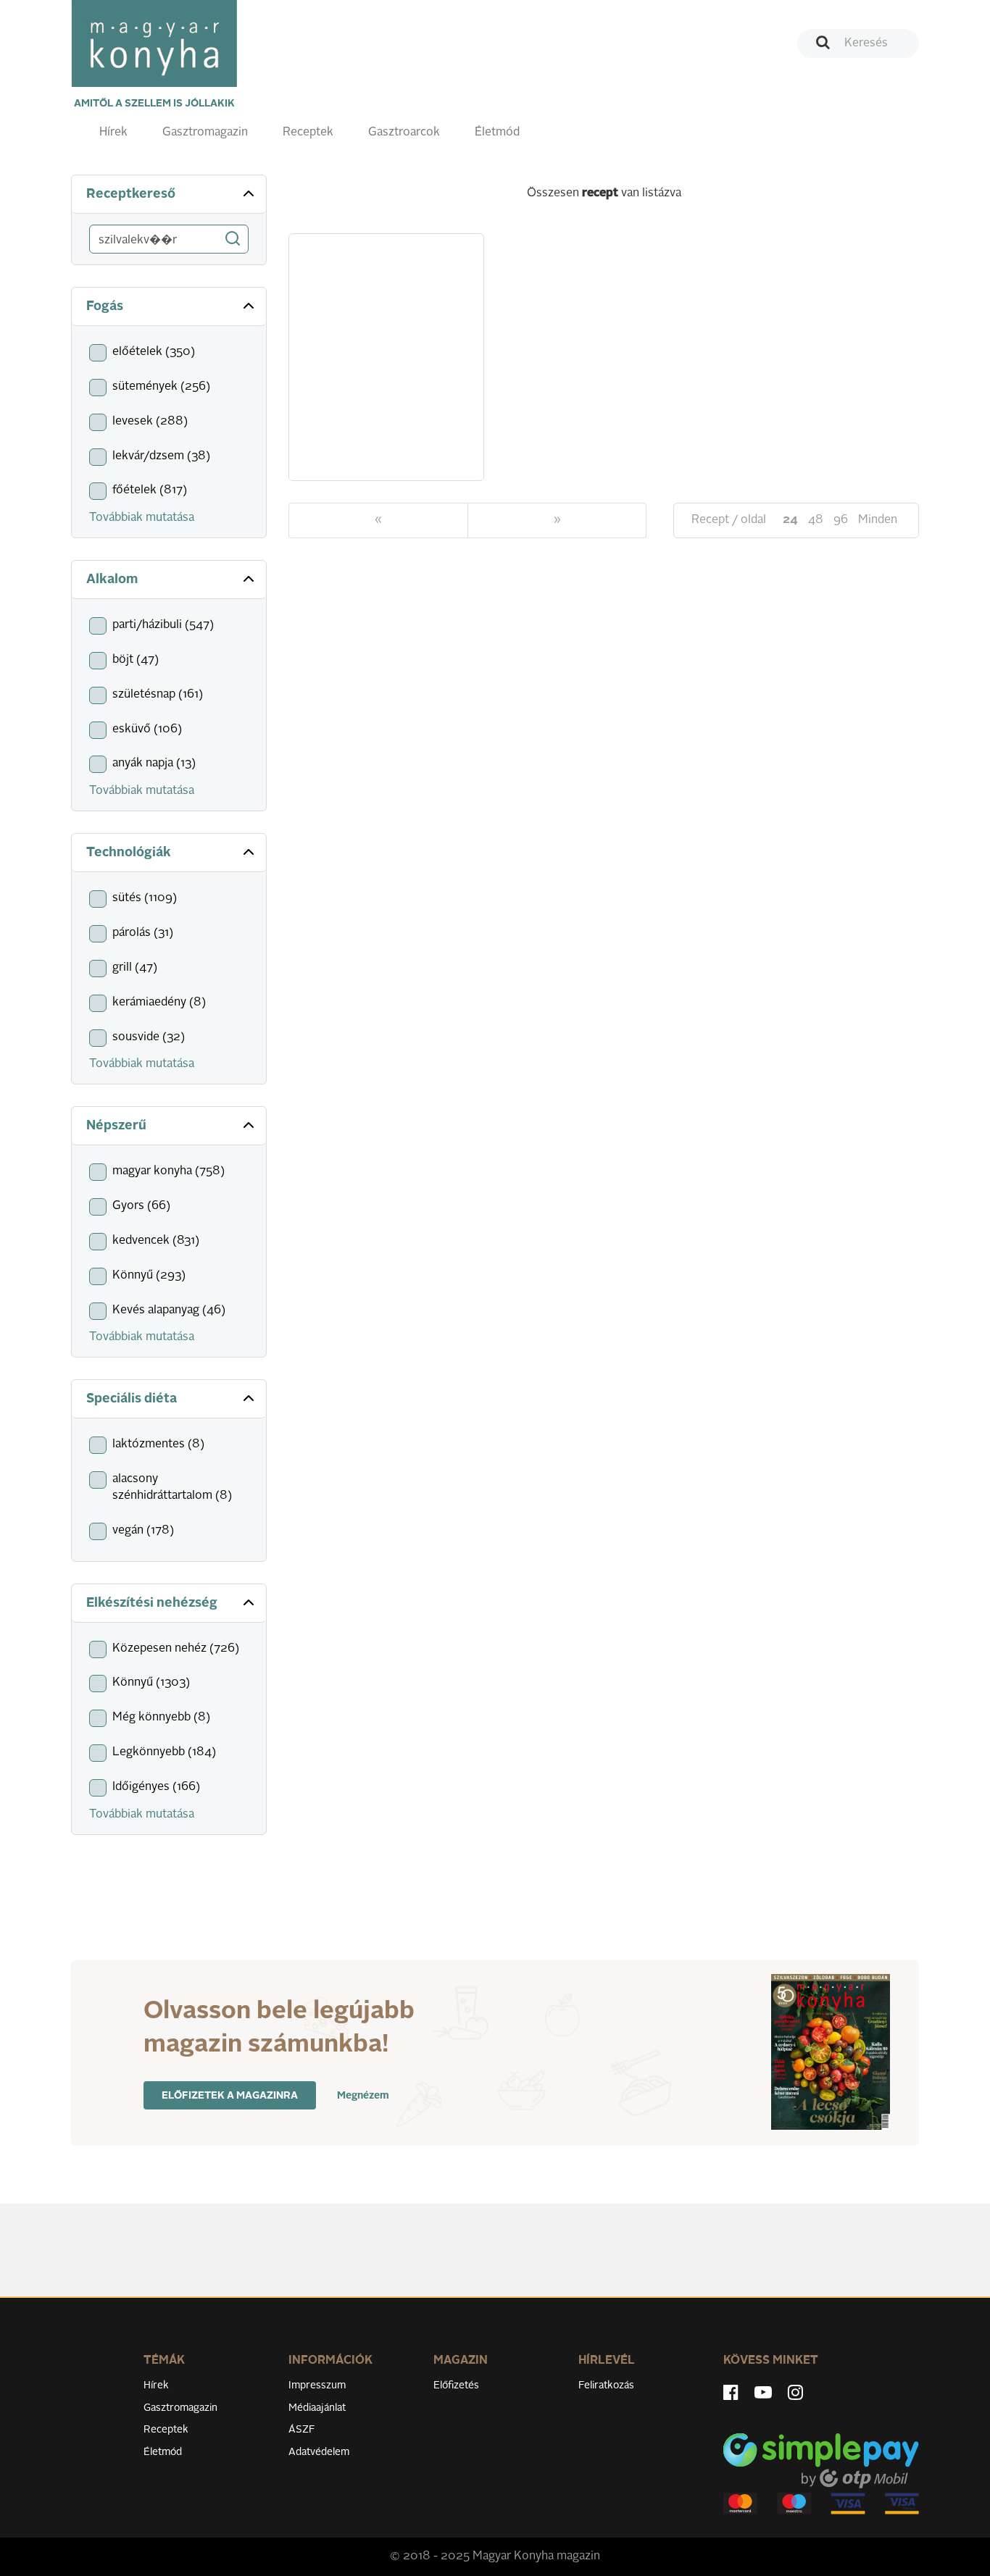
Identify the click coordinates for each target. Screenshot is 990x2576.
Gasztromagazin (205, 133)
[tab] (169, 195)
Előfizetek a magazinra (230, 2096)
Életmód (497, 133)
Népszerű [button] (116, 1126)
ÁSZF (302, 2430)
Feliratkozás (606, 2385)
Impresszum (317, 2385)
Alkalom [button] (112, 580)
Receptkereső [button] (131, 194)
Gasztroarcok (404, 133)
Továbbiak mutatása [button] (142, 518)
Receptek (308, 133)
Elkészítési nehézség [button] (152, 1603)
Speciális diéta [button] (132, 1399)
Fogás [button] (105, 306)
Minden (878, 520)
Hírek (113, 133)
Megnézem (363, 2096)
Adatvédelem (319, 2452)
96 (841, 520)
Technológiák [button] (129, 853)
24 (790, 520)
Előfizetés (456, 2385)
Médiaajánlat (317, 2408)
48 (816, 520)
